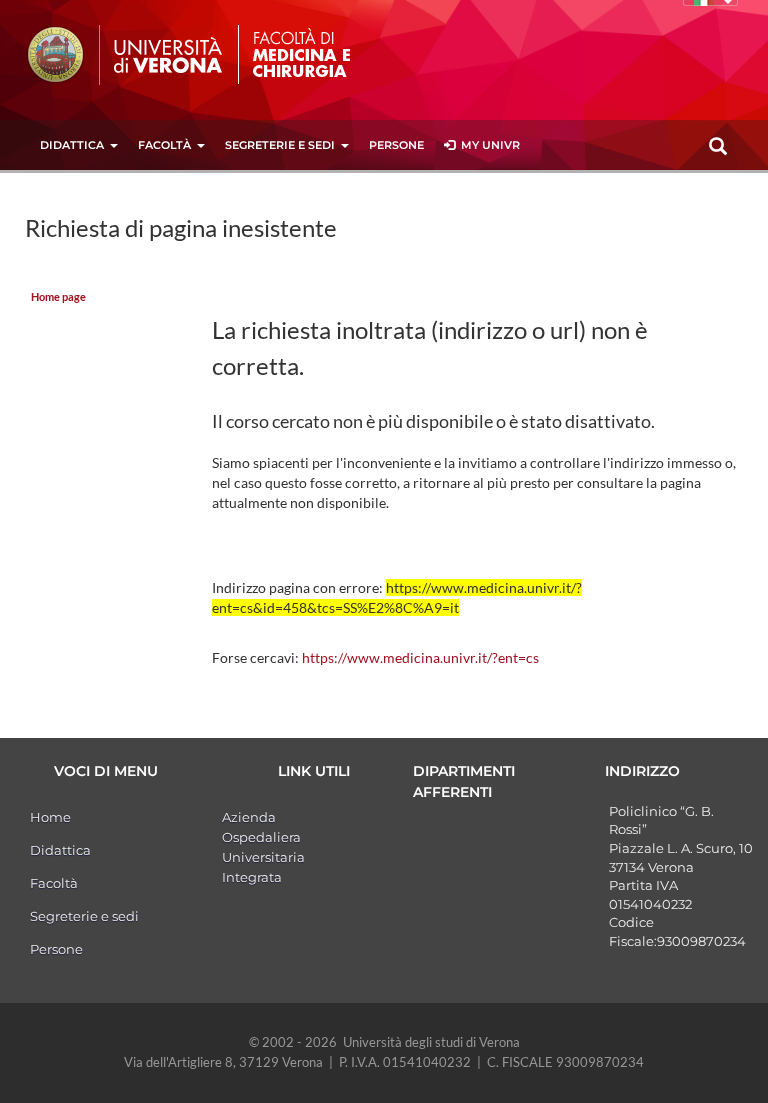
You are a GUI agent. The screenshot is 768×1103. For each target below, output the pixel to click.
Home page (58, 297)
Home (50, 817)
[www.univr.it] (125, 55)
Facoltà (164, 145)
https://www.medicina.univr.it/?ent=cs (420, 657)
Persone (396, 145)
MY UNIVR (487, 145)
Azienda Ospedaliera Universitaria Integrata (263, 847)
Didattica (72, 145)
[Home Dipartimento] (323, 53)
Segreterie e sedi (280, 145)
